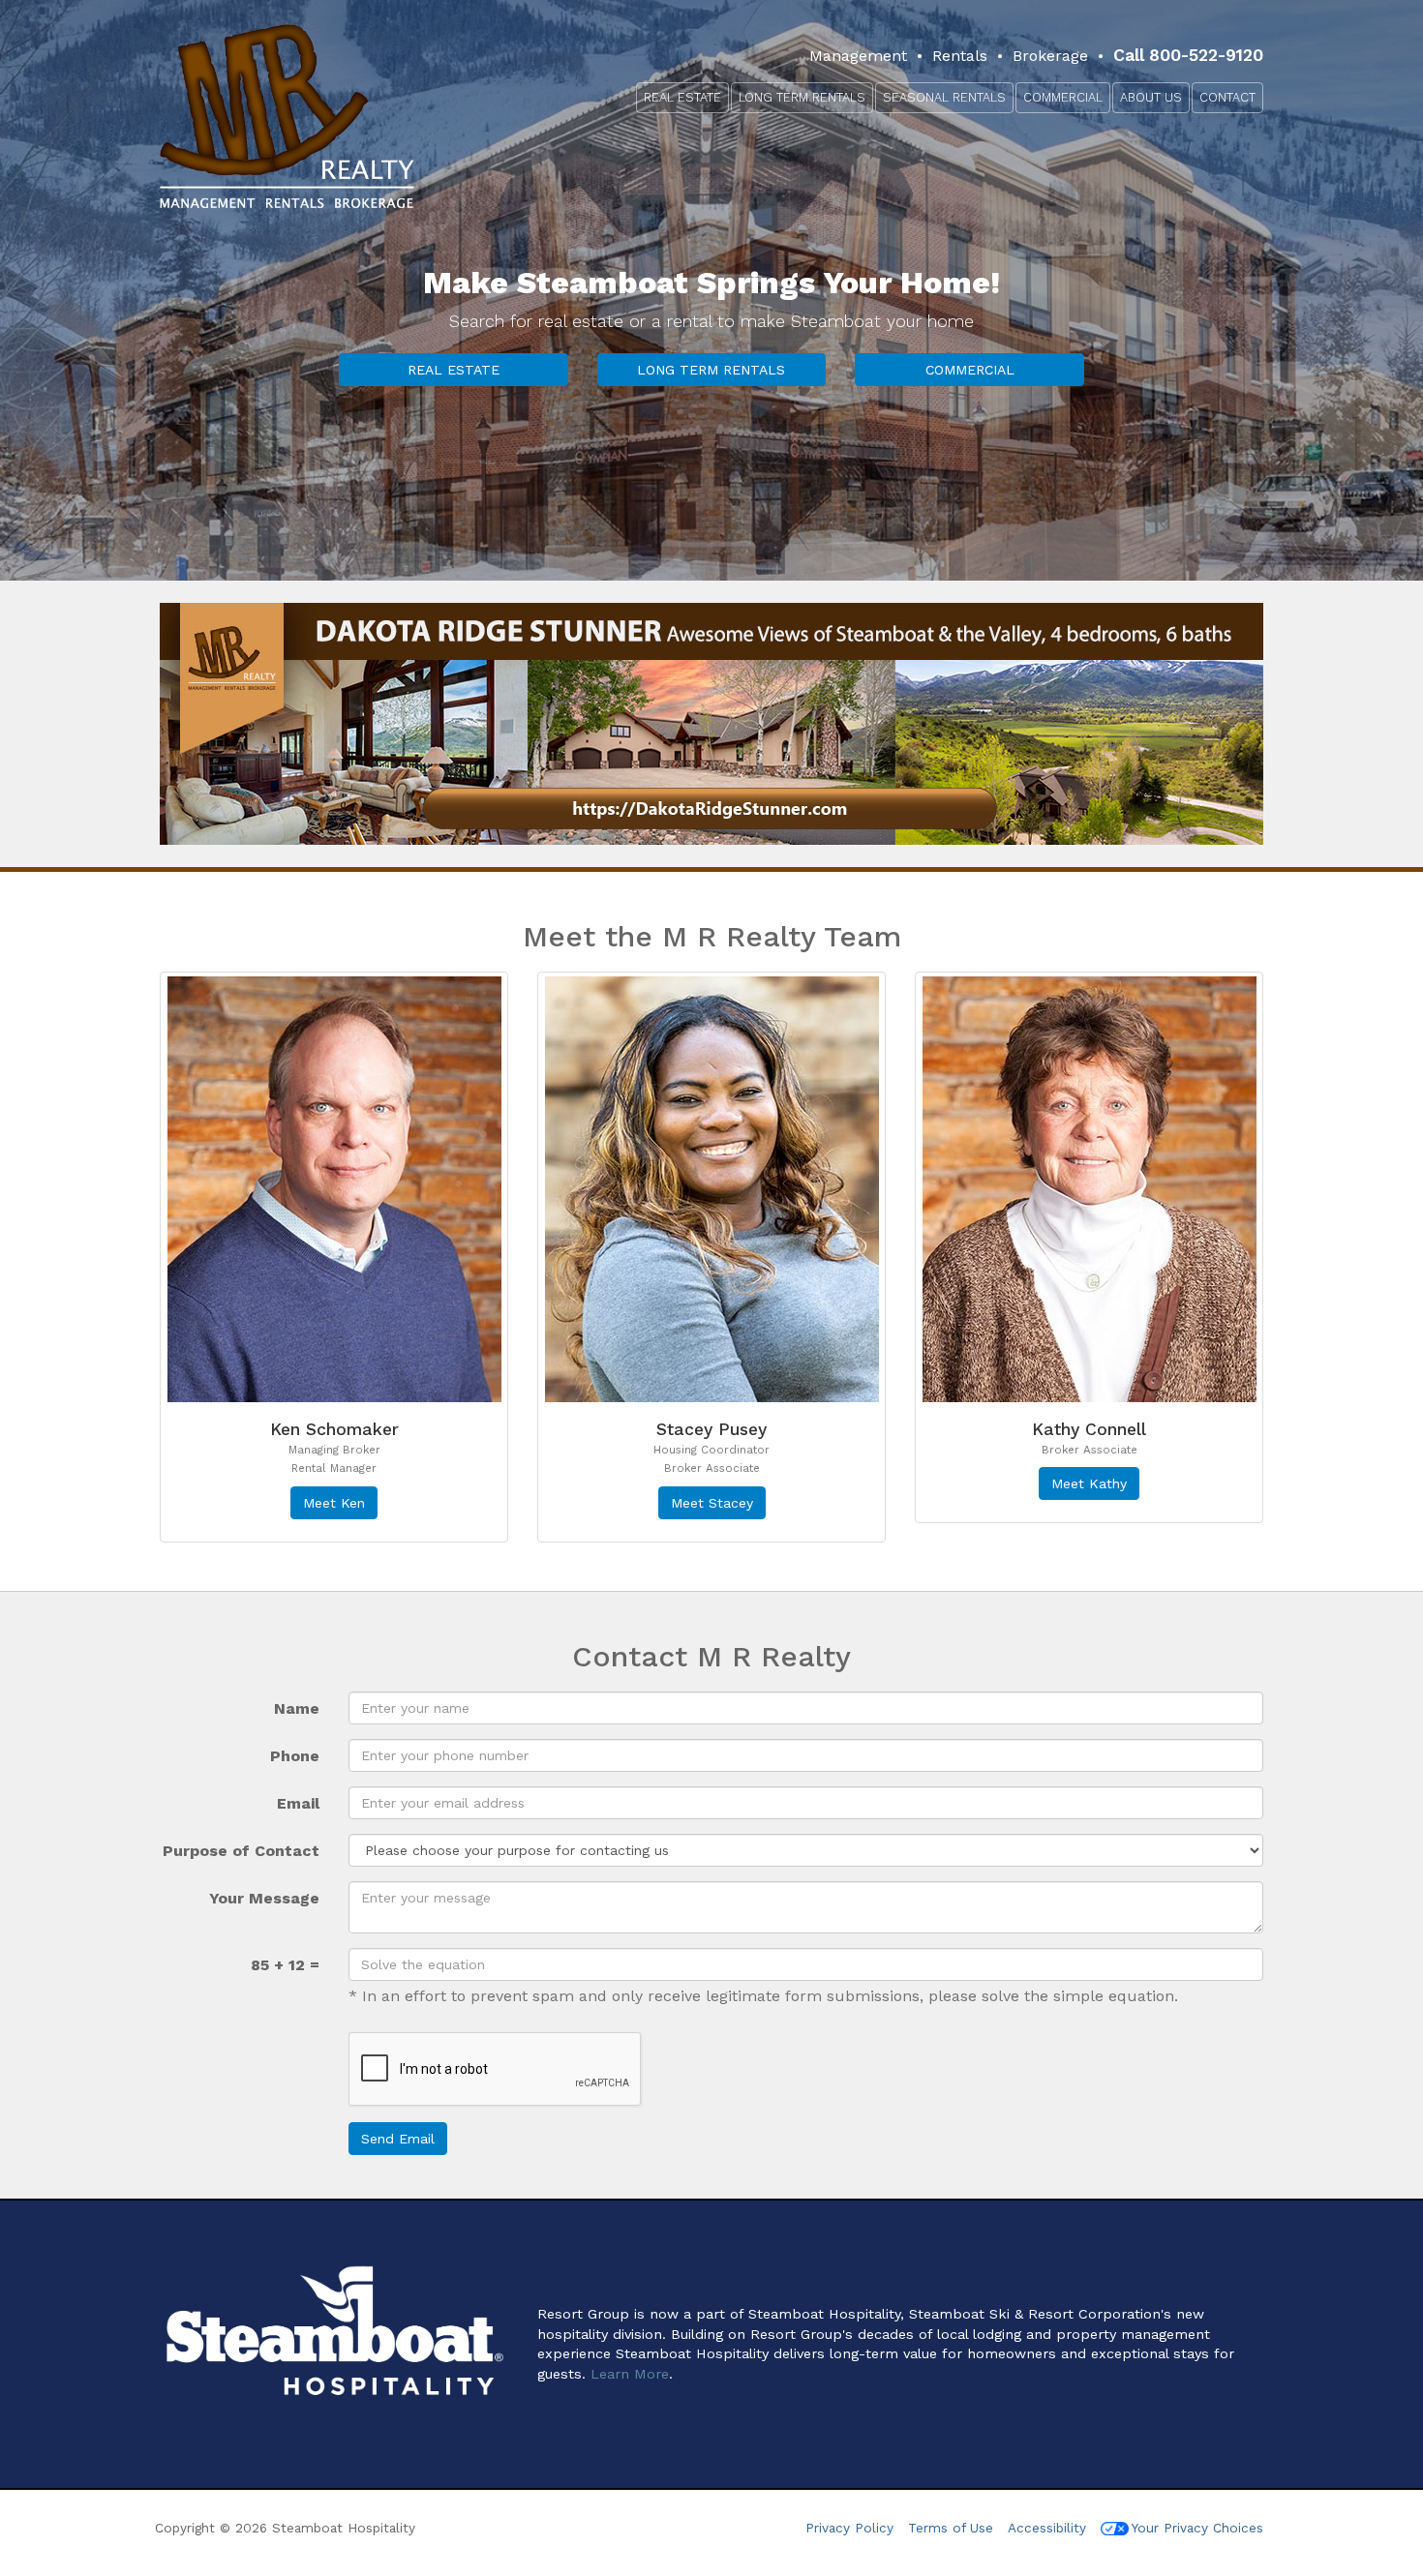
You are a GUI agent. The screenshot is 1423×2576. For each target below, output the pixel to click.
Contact (1227, 97)
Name (297, 1708)
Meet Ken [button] (334, 1503)
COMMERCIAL (970, 370)
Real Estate (682, 97)
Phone (295, 1756)
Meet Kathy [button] (1089, 1483)
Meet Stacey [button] (712, 1503)
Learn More (630, 2374)
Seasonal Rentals (944, 97)
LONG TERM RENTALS (711, 370)
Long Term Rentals (802, 97)
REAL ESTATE (454, 370)
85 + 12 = (285, 1965)
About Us (1151, 97)
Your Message (264, 1898)
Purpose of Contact (241, 1851)
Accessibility (1049, 2528)
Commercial (1063, 97)
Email (298, 1803)
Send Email (398, 2139)
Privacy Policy (849, 2528)
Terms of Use (951, 2528)
